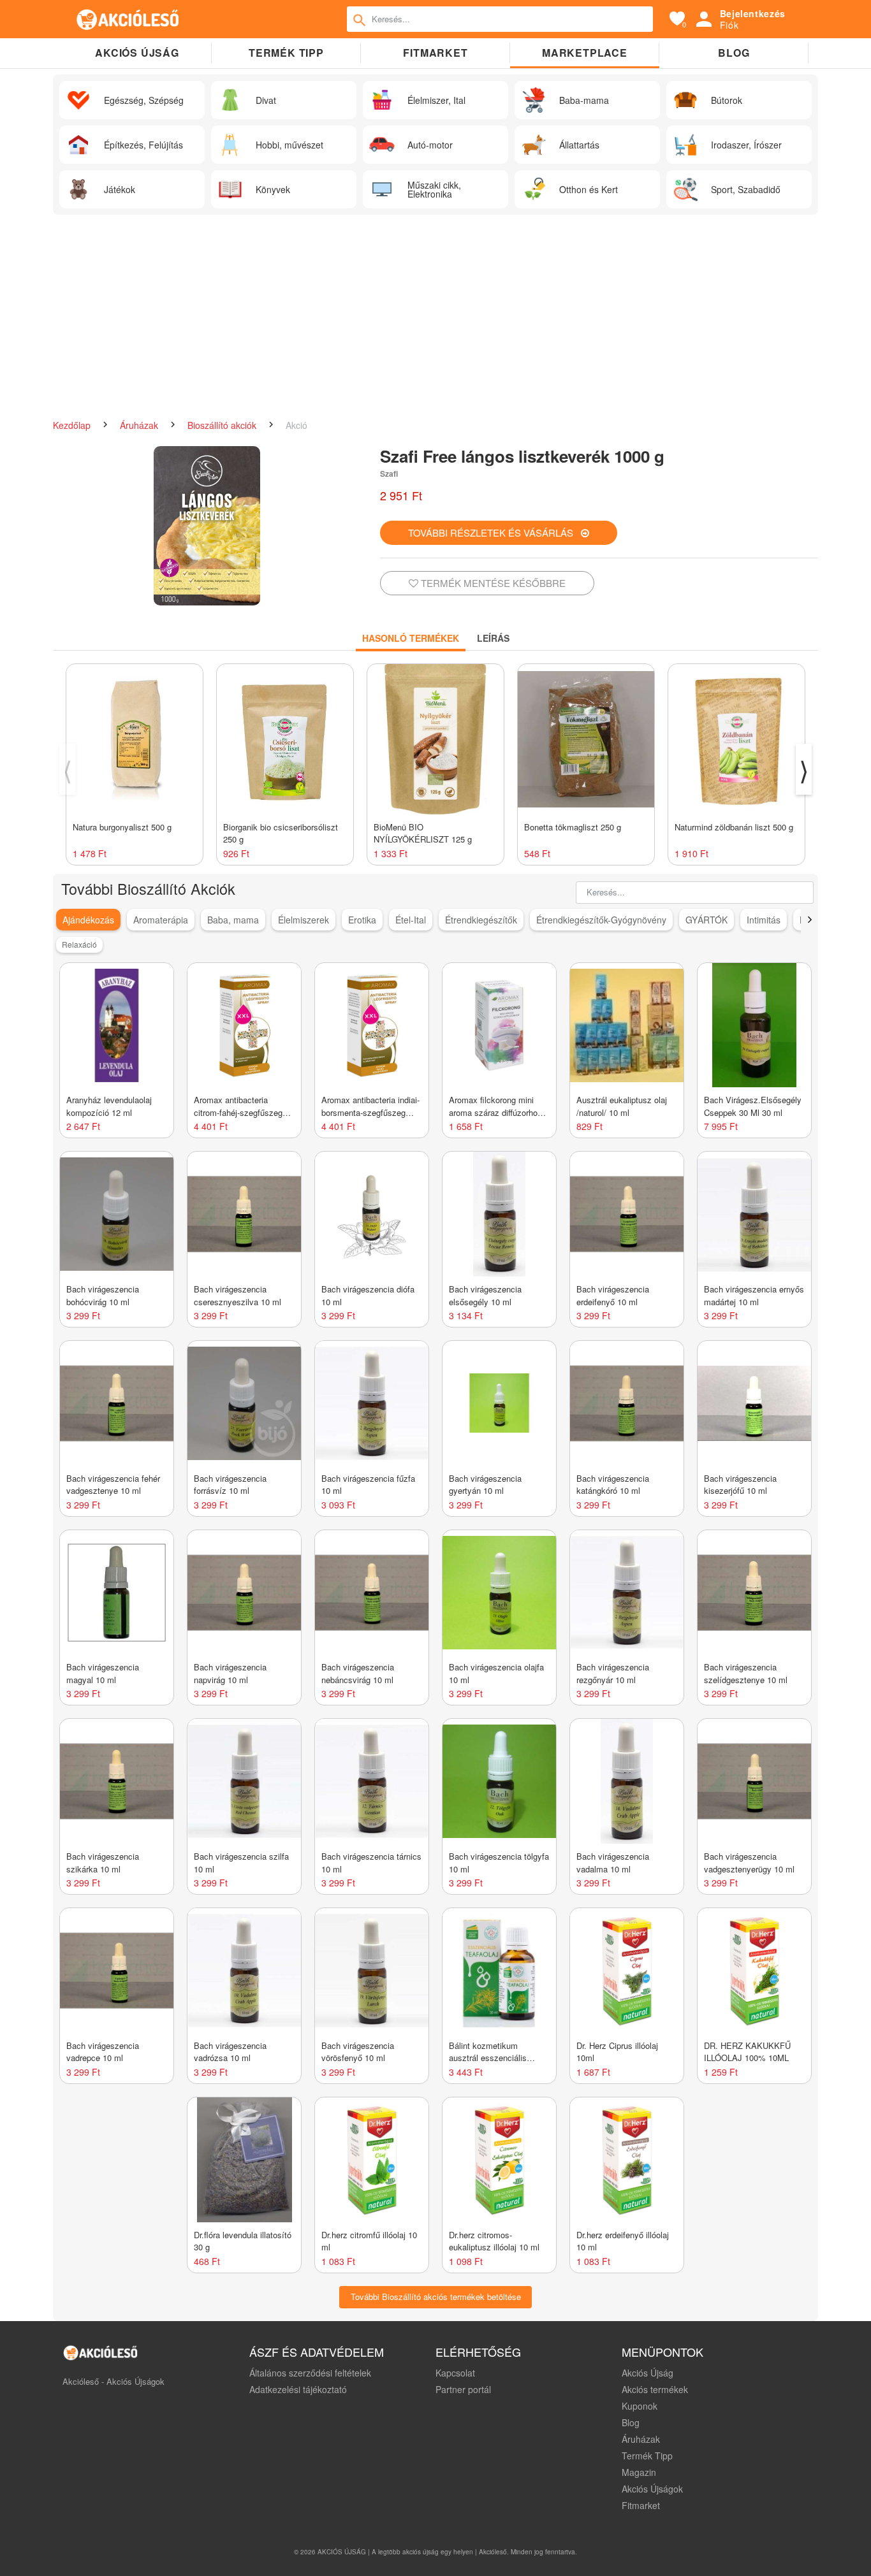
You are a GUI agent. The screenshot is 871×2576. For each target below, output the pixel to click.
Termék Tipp (647, 2456)
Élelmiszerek (304, 920)
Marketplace (585, 53)
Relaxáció (79, 944)
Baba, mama (233, 920)
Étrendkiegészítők (481, 920)
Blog (734, 53)
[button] (809, 920)
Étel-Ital (411, 920)
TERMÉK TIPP (286, 53)
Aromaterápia (161, 920)
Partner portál (463, 2389)
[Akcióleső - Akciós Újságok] (128, 19)
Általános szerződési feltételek (310, 2373)
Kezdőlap (73, 425)
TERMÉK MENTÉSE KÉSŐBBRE (492, 583)
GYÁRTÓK (706, 920)
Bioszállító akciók (223, 425)
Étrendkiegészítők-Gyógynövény (601, 920)
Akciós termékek (655, 2389)
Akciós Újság (648, 2373)
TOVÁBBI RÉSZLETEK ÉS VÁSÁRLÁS (494, 532)
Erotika (362, 920)
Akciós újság (137, 53)
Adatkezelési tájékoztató (298, 2389)
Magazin (639, 2472)
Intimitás (764, 920)
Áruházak (140, 425)
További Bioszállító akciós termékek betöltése (436, 2297)
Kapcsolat (455, 2373)
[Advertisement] (435, 317)
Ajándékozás (88, 920)
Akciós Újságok (652, 2489)
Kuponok (640, 2406)
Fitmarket (435, 53)
